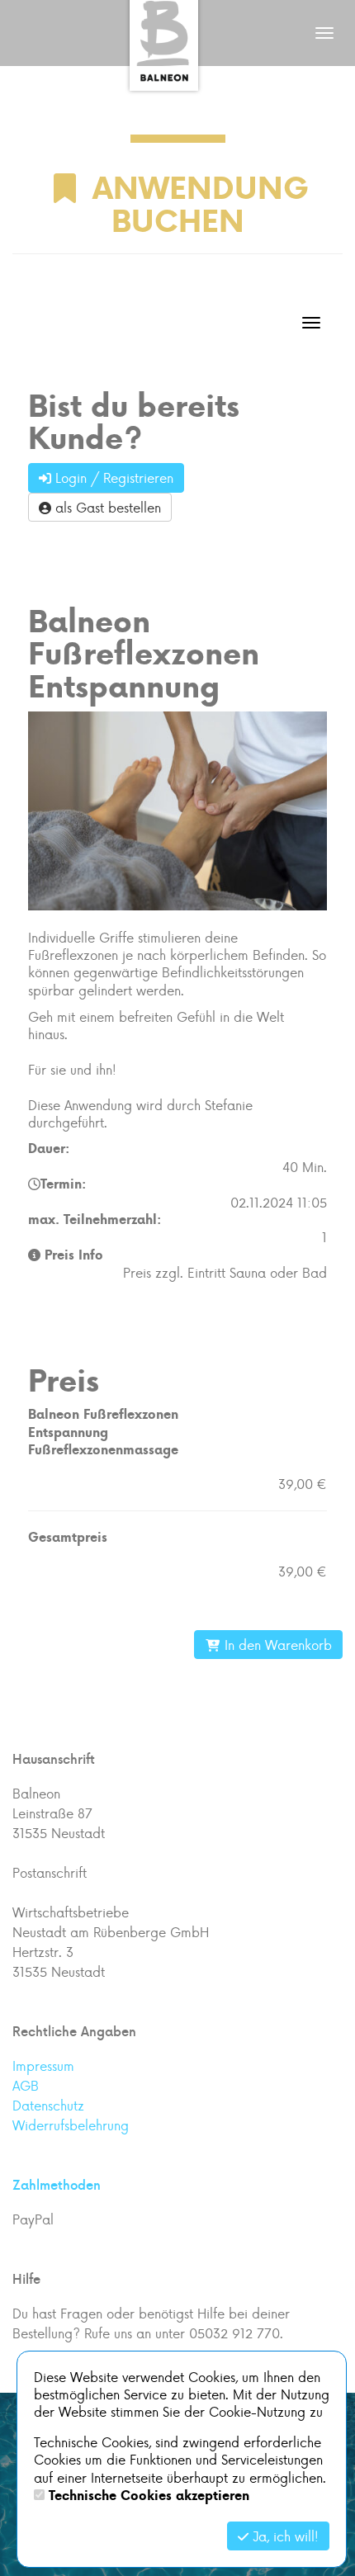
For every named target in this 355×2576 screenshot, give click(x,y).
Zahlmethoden (57, 2185)
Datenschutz (48, 2105)
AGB (26, 2085)
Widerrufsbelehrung (71, 2125)
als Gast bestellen (106, 507)
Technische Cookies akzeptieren (149, 2496)
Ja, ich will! (284, 2536)
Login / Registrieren (112, 477)
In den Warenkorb (276, 1645)
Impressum (43, 2066)
